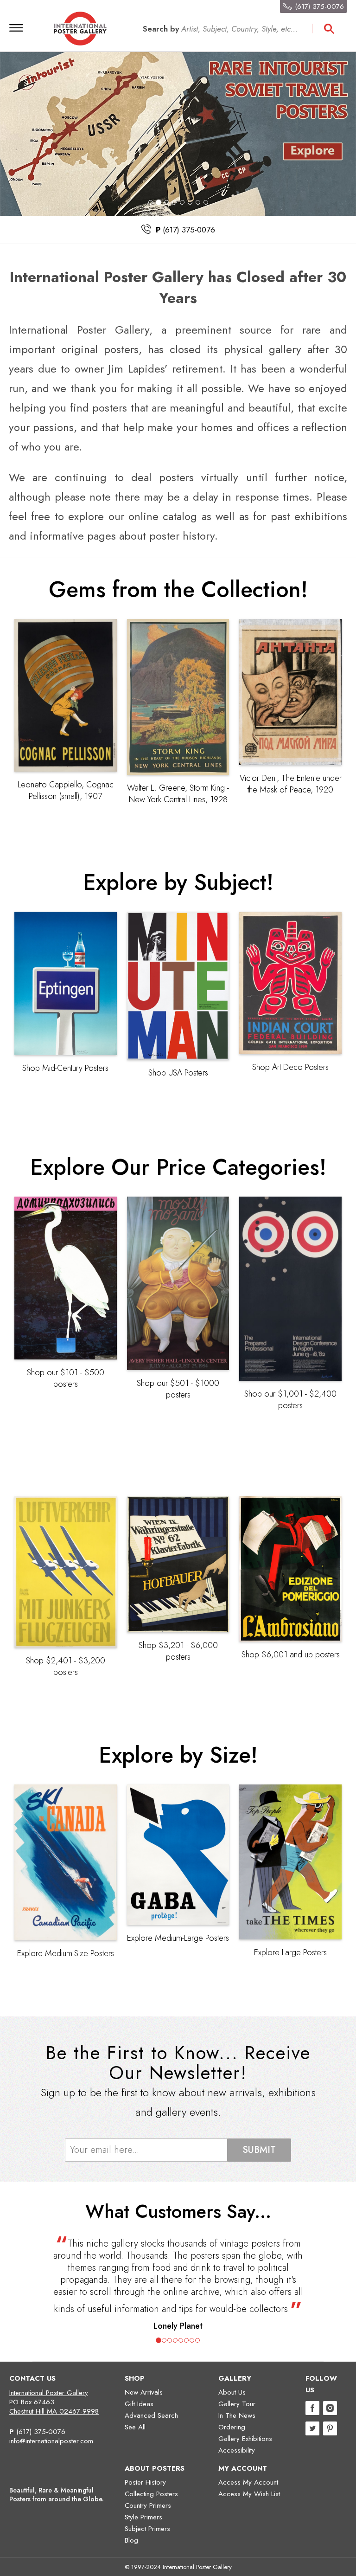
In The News (237, 2415)
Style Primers (143, 2517)
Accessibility (237, 2450)
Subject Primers (147, 2529)
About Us (232, 2392)
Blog (131, 2540)
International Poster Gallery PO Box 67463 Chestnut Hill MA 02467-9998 (54, 2402)
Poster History (145, 2482)
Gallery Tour (237, 2404)
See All (135, 2427)
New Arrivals (144, 2392)
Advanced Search (151, 2415)
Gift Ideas (139, 2404)
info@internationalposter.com (51, 2441)
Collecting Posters (151, 2494)
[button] (54, 2281)
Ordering (232, 2427)
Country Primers (148, 2505)
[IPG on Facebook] (312, 2409)
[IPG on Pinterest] (330, 2430)
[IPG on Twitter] (312, 2430)
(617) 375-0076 (41, 2432)
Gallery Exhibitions (245, 2439)
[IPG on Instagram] (330, 2409)
